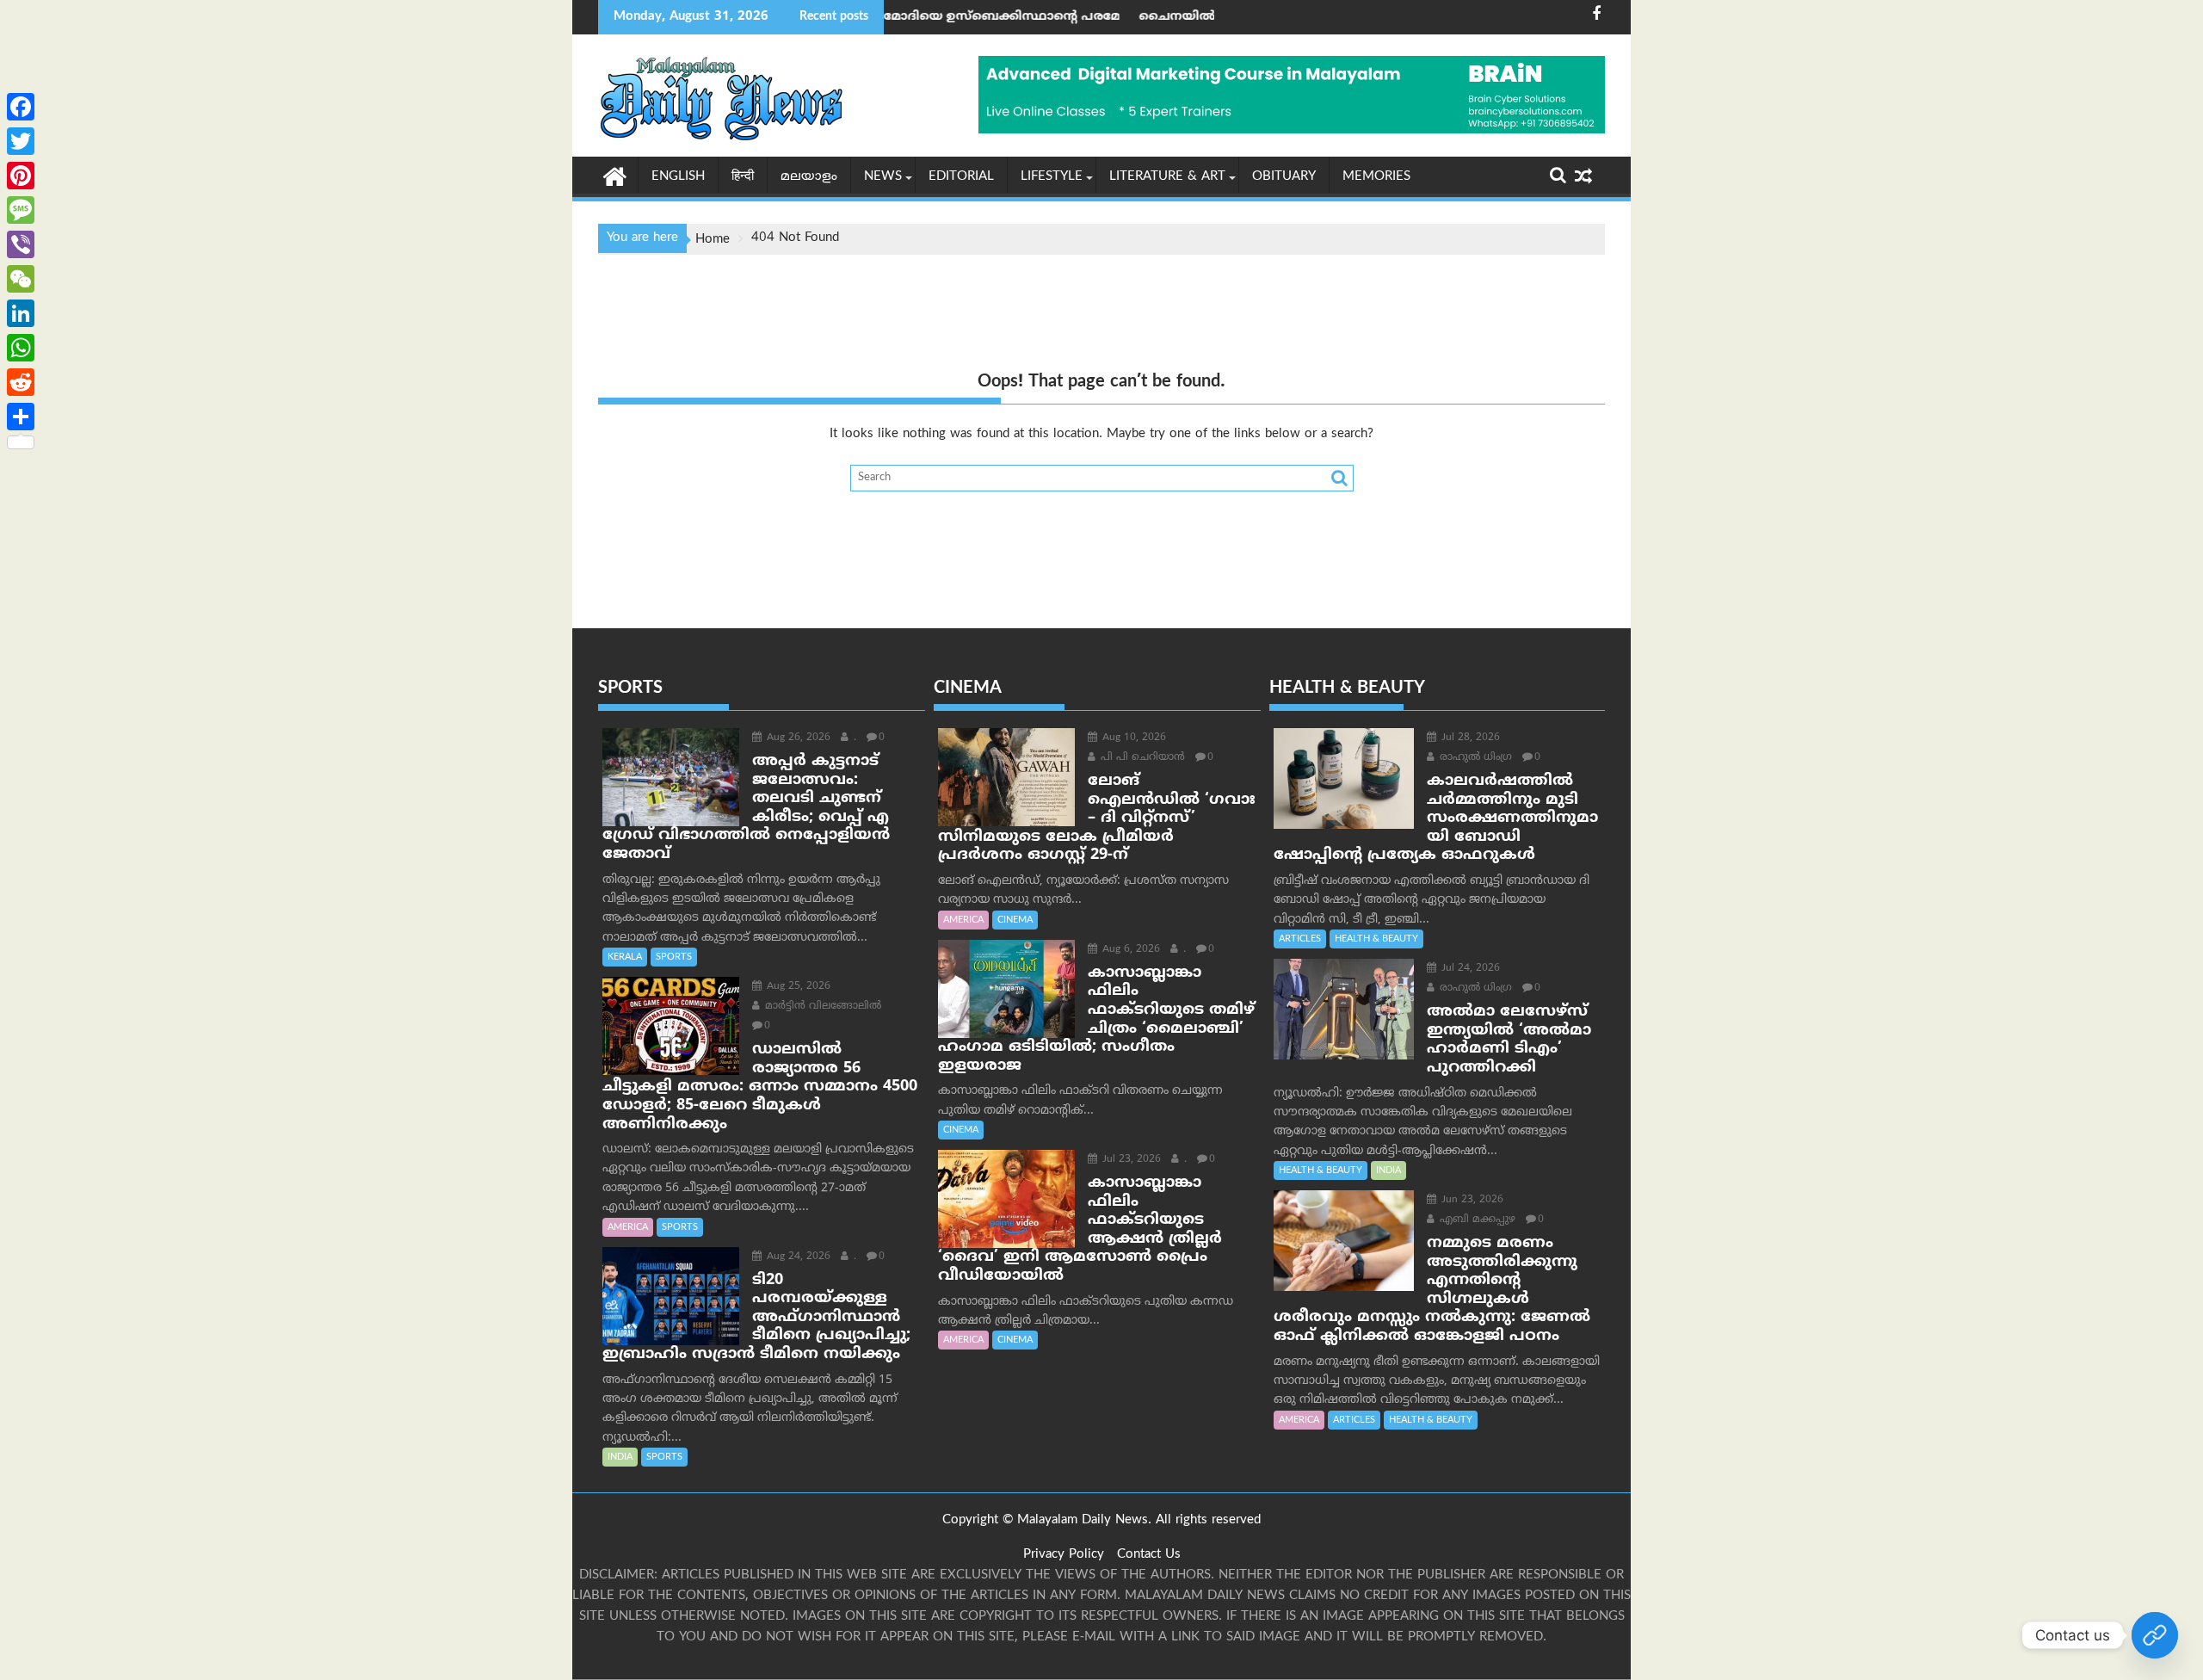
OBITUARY (1284, 177)
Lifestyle (1052, 177)
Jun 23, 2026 (1471, 1200)
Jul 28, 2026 (1469, 738)
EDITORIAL (961, 177)
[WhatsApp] (21, 348)
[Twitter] (21, 141)
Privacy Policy (1064, 1555)
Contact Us (1149, 1555)
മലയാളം (809, 177)
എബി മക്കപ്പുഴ (1476, 1220)
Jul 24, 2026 (1469, 969)
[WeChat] (21, 279)
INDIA (620, 1457)
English (678, 177)
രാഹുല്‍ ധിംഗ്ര (1474, 758)
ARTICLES (1300, 939)
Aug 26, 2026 (797, 738)
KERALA (625, 957)
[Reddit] (21, 382)
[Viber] (21, 244)
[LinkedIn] (21, 313)
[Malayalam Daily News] (615, 176)
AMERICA (628, 1227)
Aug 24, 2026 (797, 1257)
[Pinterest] (21, 176)
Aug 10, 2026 (1132, 738)
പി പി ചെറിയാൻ (1141, 758)
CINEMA (1015, 920)
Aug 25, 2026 (797, 987)
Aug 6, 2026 (1129, 950)
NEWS (883, 177)
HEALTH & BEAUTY (1376, 939)
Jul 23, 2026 (1130, 1160)
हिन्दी (743, 177)
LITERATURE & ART (1167, 177)
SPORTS (674, 957)
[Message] (21, 210)
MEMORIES (1376, 177)
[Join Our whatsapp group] (2155, 1635)
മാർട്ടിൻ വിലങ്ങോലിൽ (821, 1007)
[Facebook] (21, 107)
